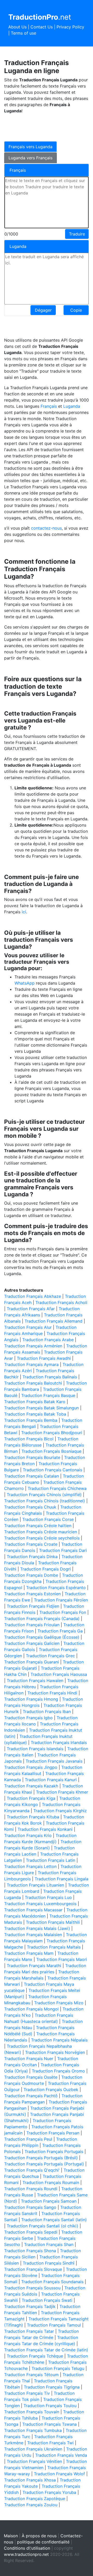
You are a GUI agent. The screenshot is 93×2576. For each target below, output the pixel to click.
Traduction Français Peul (28, 2139)
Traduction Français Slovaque (33, 2269)
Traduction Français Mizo (59, 2003)
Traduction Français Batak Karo (35, 1402)
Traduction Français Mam (29, 1953)
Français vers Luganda (30, 147)
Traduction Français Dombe (31, 1575)
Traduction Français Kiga (31, 1798)
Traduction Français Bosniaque (51, 1451)
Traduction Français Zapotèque (35, 2499)
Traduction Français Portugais (54, 2151)
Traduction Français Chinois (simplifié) (44, 1495)
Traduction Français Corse (48, 1519)
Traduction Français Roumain (51, 2182)
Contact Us (42, 27)
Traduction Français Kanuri (51, 1780)
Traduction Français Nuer (29, 2059)
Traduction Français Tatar (29, 2331)
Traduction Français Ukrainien (33, 2449)
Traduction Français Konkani (45, 1829)
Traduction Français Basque (48, 1395)
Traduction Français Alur (28, 1327)
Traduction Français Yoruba (49, 2492)
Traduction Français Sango (30, 2207)
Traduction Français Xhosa (30, 2480)
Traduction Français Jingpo (31, 1767)
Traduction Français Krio (28, 1835)
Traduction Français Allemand (53, 1321)
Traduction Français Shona (30, 2251)
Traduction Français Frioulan (32, 1625)
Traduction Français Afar (31, 1309)
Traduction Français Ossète (31, 2077)
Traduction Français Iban (47, 1711)
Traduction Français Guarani (32, 1662)
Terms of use (24, 33)
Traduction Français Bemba (31, 1420)
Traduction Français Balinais (50, 1377)
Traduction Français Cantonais (52, 1470)
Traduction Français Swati (47, 2300)
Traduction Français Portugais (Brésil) (41, 2158)
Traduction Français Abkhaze (33, 1296)
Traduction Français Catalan (32, 1476)
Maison (11, 2536)
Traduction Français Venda (61, 2455)
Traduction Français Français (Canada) (42, 1619)
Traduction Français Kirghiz (60, 1811)
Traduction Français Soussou (32, 2288)
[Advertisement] (45, 127)
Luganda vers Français (30, 158)
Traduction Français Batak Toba (35, 1414)
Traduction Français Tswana (49, 2424)
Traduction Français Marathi (34, 1966)
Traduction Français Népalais (59, 2040)
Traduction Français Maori (62, 1959)
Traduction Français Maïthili (53, 1922)
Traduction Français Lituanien (35, 1885)
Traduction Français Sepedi (31, 2232)
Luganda (72, 406)
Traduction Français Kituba (33, 1817)
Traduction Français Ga (60, 1631)
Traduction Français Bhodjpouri (52, 1433)
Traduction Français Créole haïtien (38, 1526)
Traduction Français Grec (50, 1656)
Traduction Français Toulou (50, 2406)
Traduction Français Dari (63, 1550)
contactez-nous (46, 528)
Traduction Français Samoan (49, 2201)
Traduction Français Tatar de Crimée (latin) (46, 2350)
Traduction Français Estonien (32, 1594)
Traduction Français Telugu (58, 2368)
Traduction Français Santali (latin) (54, 2220)
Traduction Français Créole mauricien (41, 1532)
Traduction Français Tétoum (31, 2375)
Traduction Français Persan (53, 2133)
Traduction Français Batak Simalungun (41, 1408)
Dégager (43, 310)
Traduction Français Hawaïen (35, 1680)
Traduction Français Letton (30, 1866)
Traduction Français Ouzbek (51, 2090)
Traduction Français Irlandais (59, 1742)
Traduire (77, 234)
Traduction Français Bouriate (32, 1457)
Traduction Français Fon (63, 1612)
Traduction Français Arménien (33, 1346)
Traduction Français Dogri (45, 1569)
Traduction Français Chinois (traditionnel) (45, 1501)
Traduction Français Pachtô (31, 2096)
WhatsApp (25, 983)
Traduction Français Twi (50, 2443)
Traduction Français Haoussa (59, 1674)
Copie (76, 310)
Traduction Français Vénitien (34, 2461)
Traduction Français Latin (51, 1860)
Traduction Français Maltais (54, 1947)
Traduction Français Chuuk (30, 1507)
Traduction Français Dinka (32, 1557)
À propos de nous (39, 2536)
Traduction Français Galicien (32, 1643)
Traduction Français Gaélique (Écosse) (42, 1637)
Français (49, 406)
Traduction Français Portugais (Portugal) (44, 2164)
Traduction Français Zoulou (31, 2505)
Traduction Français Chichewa (57, 1488)
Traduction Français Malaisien (33, 1935)
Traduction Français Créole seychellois (42, 1538)
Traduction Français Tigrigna (52, 2387)
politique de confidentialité (43, 2542)
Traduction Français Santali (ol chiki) (42, 2226)
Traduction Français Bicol (29, 1439)
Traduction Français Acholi (61, 1302)
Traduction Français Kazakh (31, 1786)
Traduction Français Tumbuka (33, 2430)
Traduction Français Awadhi (44, 1358)
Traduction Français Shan (49, 2244)
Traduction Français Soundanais (52, 2282)
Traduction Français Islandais (35, 1749)
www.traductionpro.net (26, 2554)
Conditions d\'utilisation (27, 2548)
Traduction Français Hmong (31, 1699)
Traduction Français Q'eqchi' (32, 2170)
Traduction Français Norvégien (55, 2052)
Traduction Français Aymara (31, 1364)
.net (40, 17)
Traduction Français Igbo (28, 1718)
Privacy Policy (70, 27)
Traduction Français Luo (48, 1897)
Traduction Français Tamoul (54, 2325)
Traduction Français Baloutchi (33, 1383)
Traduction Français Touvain (32, 2412)
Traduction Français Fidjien (33, 1606)
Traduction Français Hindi (52, 1693)
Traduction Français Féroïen (61, 1600)
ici (24, 912)
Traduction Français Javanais (54, 1761)
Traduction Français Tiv (27, 2393)
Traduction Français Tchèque (35, 2356)
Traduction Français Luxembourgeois (40, 1904)
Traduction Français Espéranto (56, 1588)
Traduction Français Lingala (61, 1879)
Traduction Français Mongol (31, 2009)
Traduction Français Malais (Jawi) (37, 1928)
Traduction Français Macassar (33, 1910)
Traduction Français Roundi (31, 2189)
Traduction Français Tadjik (30, 2306)
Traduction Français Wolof (59, 2474)
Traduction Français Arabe (48, 1340)
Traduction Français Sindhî (49, 2263)
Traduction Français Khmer (62, 1792)
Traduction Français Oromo (58, 2071)
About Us (17, 27)
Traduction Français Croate (31, 1544)
